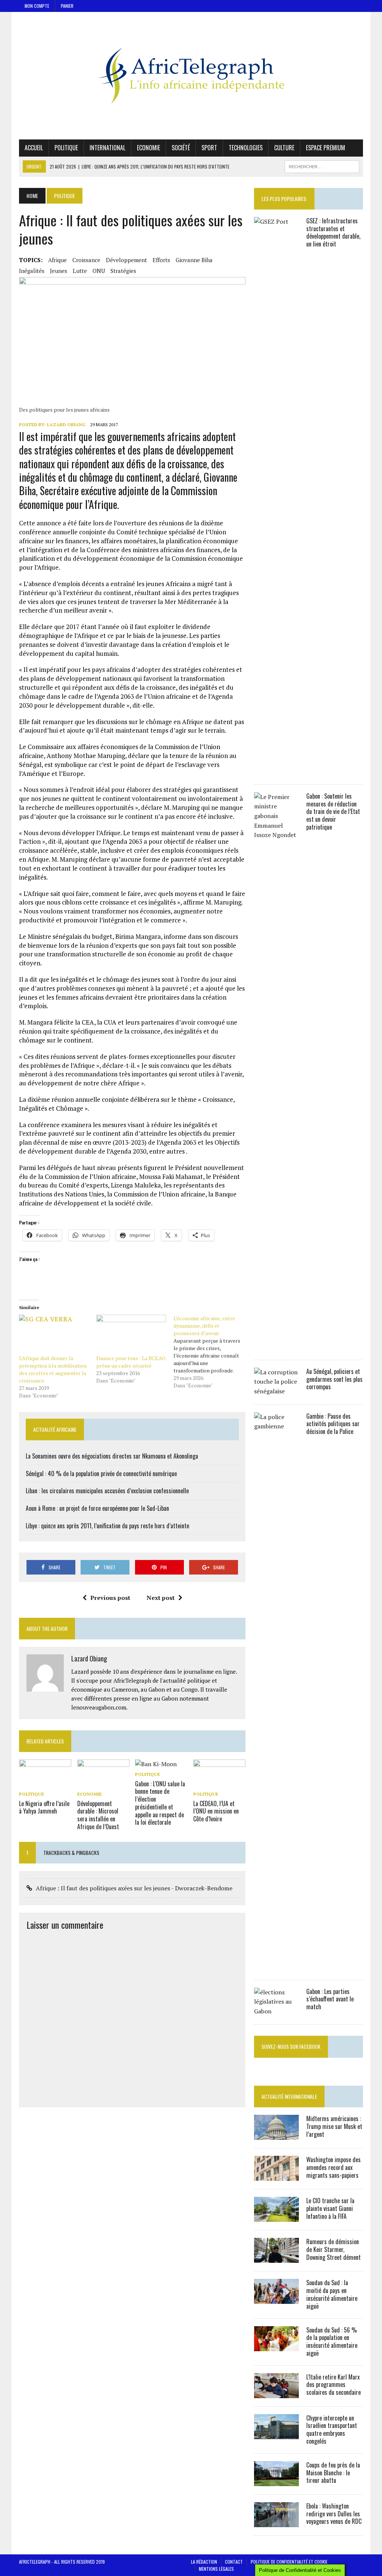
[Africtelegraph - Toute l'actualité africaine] (191, 76)
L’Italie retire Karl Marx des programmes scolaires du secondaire (334, 2385)
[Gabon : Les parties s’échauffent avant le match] (276, 2011)
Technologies (246, 148)
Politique (66, 148)
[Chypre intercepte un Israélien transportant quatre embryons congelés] (276, 2434)
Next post (161, 1598)
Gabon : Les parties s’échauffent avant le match (330, 1999)
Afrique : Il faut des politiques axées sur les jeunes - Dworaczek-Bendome (134, 1888)
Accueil (34, 148)
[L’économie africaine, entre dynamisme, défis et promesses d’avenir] (212, 1352)
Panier (67, 6)
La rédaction (204, 2562)
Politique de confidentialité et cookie (289, 2562)
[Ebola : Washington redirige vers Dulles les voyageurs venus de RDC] (276, 2522)
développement (126, 260)
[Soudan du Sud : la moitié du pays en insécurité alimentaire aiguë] (276, 2299)
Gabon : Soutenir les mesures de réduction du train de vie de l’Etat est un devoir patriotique (333, 812)
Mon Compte (37, 6)
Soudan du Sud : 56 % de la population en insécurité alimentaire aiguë (332, 2341)
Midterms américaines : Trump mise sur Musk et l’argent (334, 2126)
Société (181, 148)
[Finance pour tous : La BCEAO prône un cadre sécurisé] (131, 1335)
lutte (80, 271)
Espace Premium (325, 148)
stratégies (123, 271)
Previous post (110, 1598)
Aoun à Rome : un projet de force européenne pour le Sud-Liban (97, 1508)
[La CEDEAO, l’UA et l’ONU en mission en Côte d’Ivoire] (219, 1784)
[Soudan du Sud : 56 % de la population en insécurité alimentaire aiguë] (276, 2346)
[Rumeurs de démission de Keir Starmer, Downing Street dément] (276, 2258)
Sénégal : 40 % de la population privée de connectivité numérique (101, 1473)
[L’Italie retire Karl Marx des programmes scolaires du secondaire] (276, 2393)
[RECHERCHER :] (322, 166)
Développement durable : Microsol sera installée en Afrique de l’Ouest (98, 1815)
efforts (161, 260)
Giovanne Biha (194, 260)
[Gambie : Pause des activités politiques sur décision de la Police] (276, 1966)
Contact (234, 2562)
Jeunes (59, 271)
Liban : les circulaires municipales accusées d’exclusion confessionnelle (107, 1491)
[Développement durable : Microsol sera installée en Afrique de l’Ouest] (103, 1784)
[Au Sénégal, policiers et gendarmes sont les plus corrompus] (276, 1391)
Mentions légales (216, 2569)
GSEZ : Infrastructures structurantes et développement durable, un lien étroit (333, 232)
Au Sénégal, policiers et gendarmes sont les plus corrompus (334, 1379)
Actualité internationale (289, 2096)
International (107, 148)
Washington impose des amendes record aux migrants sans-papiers (334, 2167)
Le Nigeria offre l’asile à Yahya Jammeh (44, 1807)
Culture (284, 148)
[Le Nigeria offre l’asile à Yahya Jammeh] (45, 1784)
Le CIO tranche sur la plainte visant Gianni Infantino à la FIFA (330, 2208)
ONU (99, 271)
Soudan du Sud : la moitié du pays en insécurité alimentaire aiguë (332, 2294)
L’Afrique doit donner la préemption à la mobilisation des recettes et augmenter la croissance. (53, 1369)
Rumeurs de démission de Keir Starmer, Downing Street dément (334, 2249)
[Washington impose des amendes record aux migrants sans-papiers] (276, 2176)
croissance (86, 260)
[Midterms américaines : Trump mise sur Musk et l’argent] (276, 2135)
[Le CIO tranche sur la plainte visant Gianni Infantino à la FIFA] (276, 2217)
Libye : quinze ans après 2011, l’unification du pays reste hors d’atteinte (107, 1526)
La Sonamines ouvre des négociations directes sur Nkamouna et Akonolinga (112, 1456)
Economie (148, 148)
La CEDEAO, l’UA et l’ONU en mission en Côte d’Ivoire (216, 1811)
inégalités (32, 271)
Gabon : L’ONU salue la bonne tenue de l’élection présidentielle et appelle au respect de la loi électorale (160, 1803)
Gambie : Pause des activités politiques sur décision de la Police (333, 1424)
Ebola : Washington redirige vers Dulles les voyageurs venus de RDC (334, 2514)
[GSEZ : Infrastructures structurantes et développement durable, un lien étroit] (276, 771)
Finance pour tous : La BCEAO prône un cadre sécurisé (131, 1362)
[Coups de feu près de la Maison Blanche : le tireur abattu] (276, 2481)
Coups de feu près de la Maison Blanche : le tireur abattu (333, 2473)
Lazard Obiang (66, 424)
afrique (57, 260)
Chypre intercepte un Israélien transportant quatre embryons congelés (332, 2429)
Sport (209, 148)
